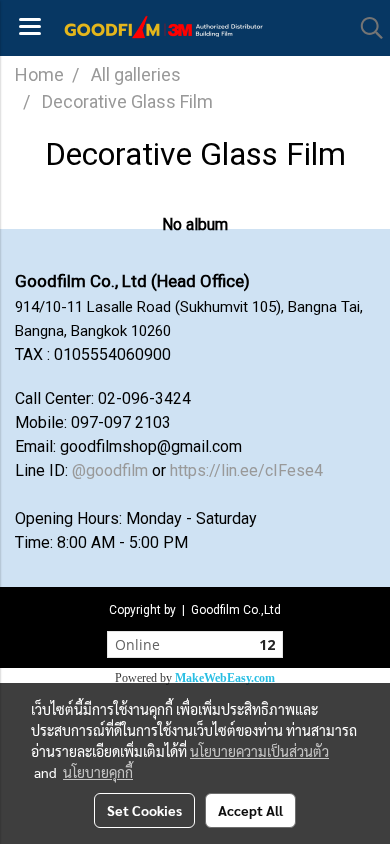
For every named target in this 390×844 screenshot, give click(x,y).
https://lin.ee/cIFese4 (246, 470)
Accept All (250, 810)
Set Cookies (144, 810)
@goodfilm (110, 470)
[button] (365, 28)
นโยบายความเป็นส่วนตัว (259, 751)
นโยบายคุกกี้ (98, 772)
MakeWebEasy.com (225, 678)
